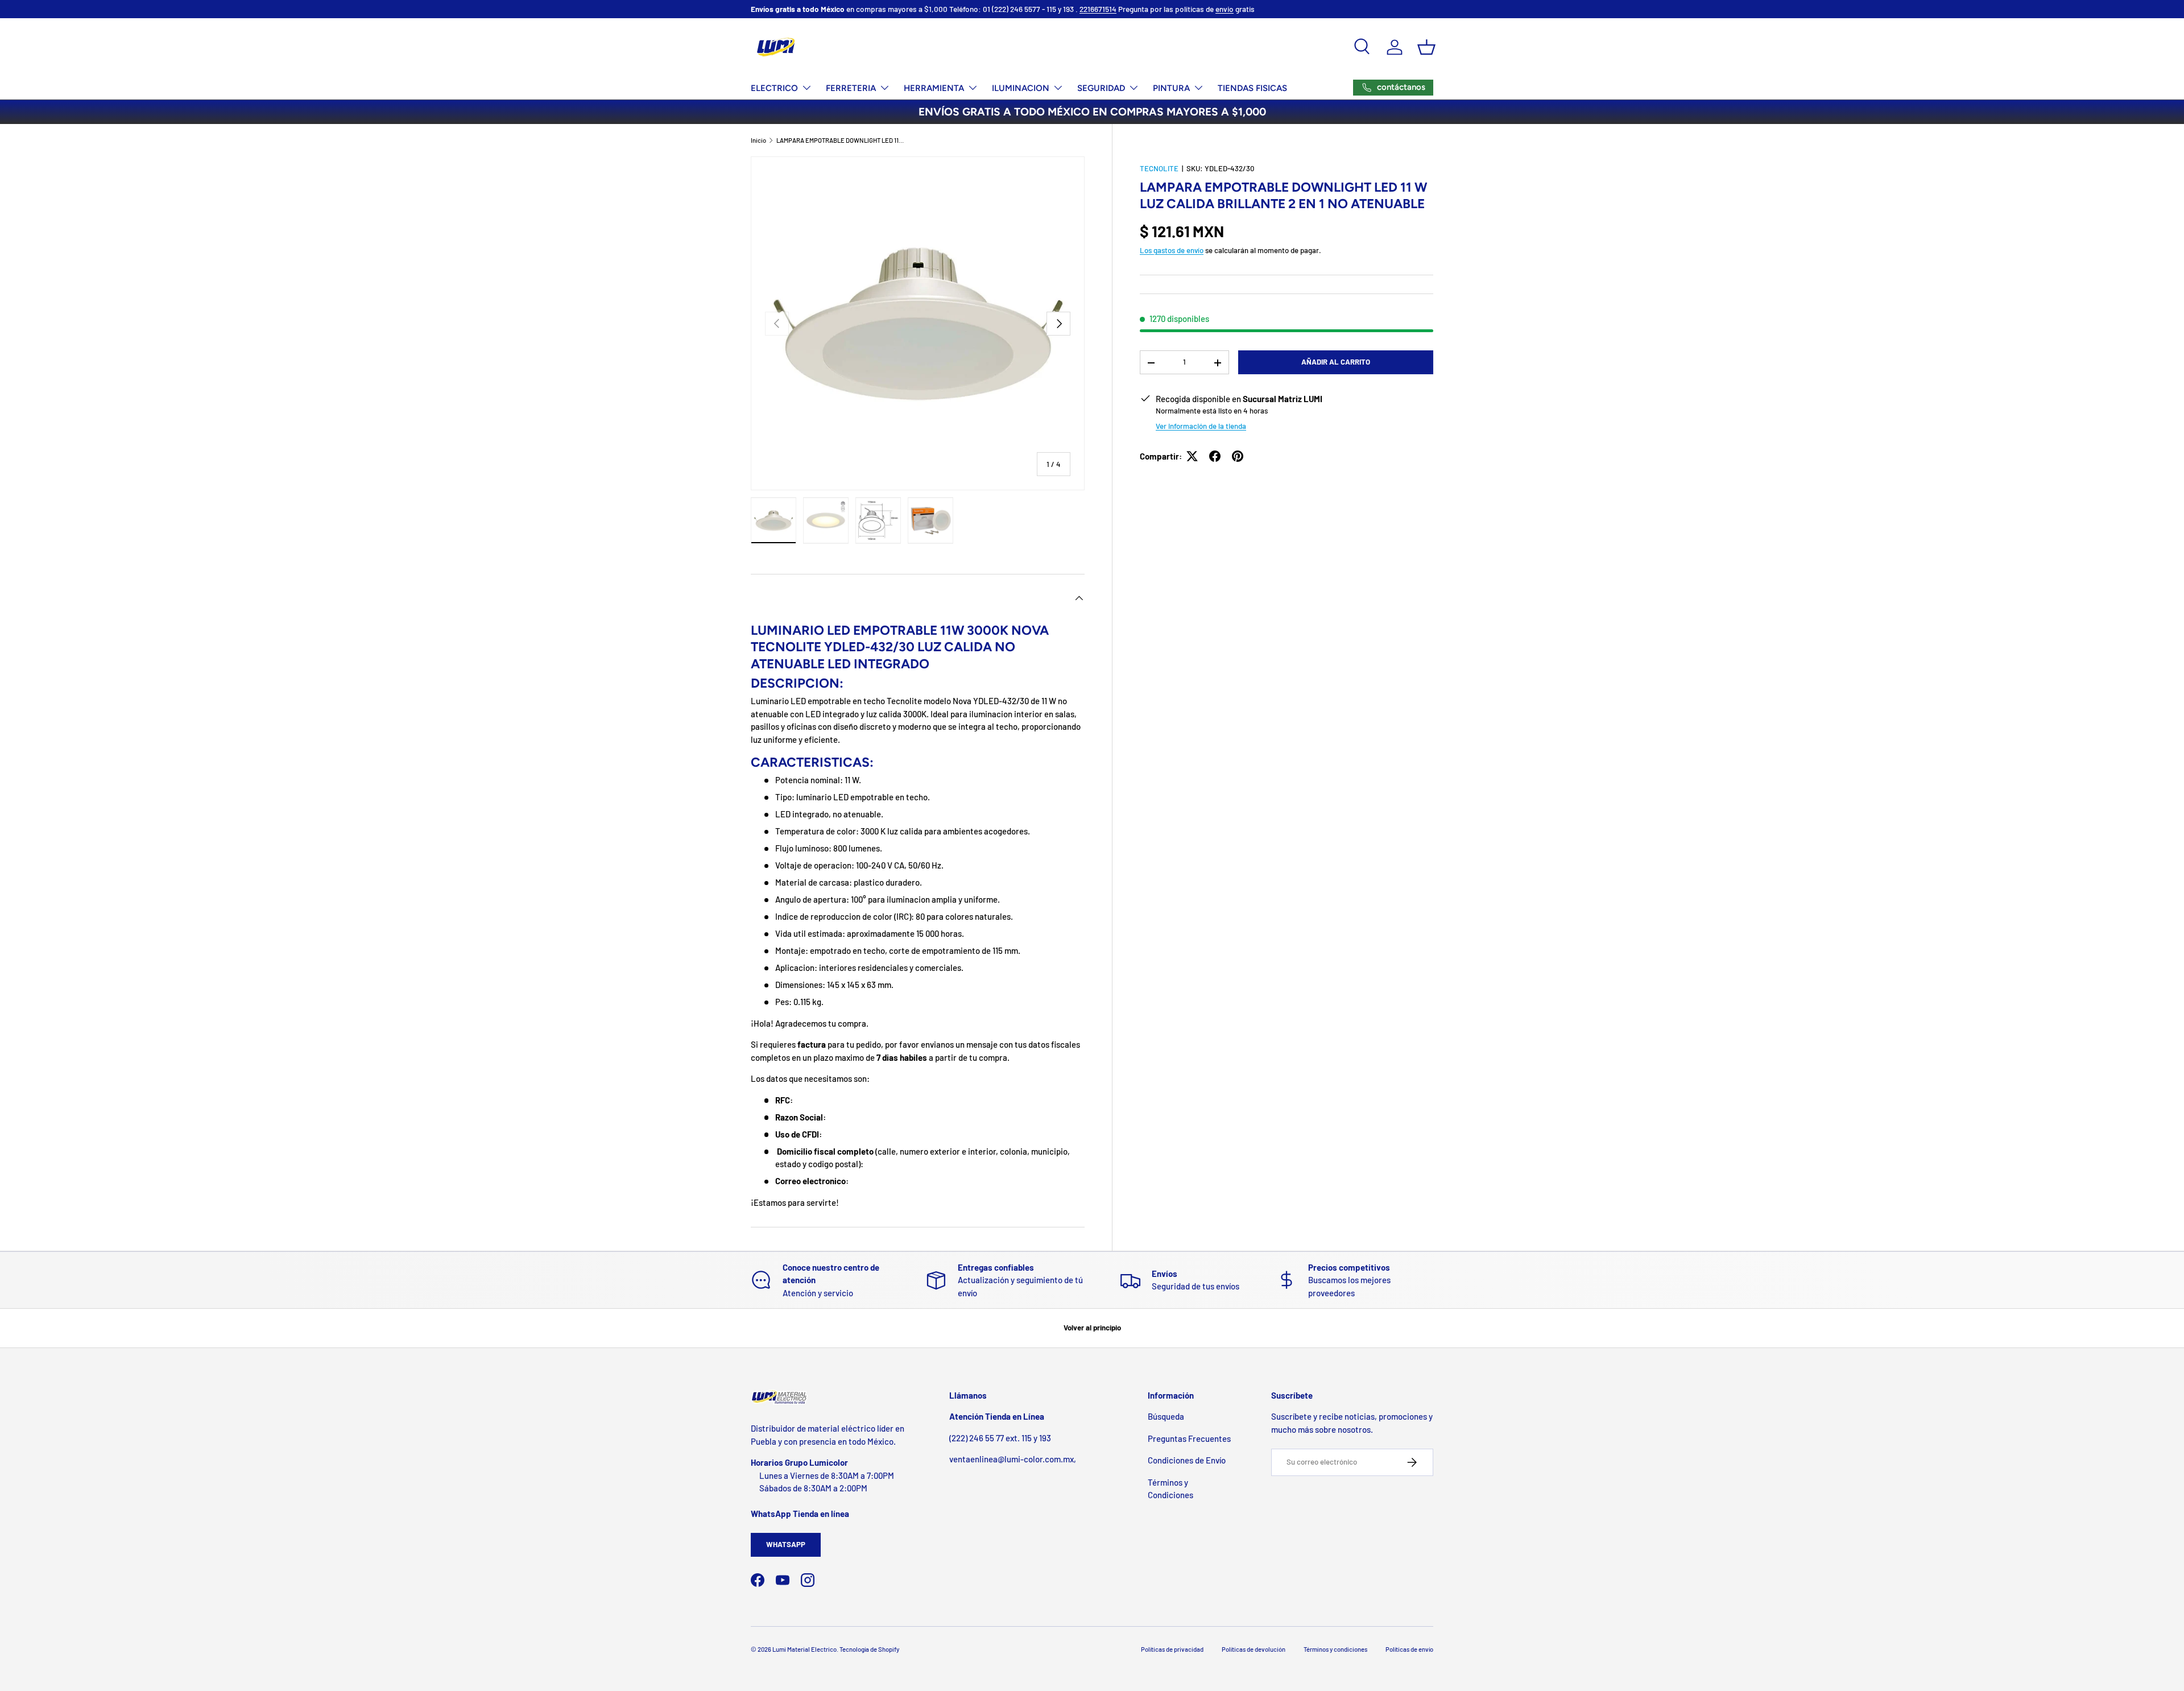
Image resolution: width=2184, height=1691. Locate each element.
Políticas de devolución (1254, 1649)
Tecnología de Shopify (869, 1649)
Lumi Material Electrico (804, 1649)
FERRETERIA (851, 88)
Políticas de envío (1409, 1649)
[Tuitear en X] (1192, 456)
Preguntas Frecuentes (1189, 1438)
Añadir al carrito (1336, 362)
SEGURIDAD (1101, 88)
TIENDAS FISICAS (1252, 88)
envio (1225, 9)
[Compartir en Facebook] (1215, 456)
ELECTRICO (774, 88)
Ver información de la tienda (1201, 426)
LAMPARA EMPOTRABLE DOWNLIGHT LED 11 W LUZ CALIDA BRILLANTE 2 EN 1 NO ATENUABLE (840, 140)
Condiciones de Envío (1187, 1460)
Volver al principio (1092, 1328)
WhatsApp (786, 1544)
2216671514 (1098, 9)
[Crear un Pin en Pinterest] (1238, 456)
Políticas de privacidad (1172, 1649)
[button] (1426, 47)
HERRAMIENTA (934, 88)
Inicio (758, 140)
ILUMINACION (1021, 88)
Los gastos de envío (1172, 250)
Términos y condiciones (1335, 1649)
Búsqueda (1166, 1416)
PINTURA (1171, 88)
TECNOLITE (1159, 168)
